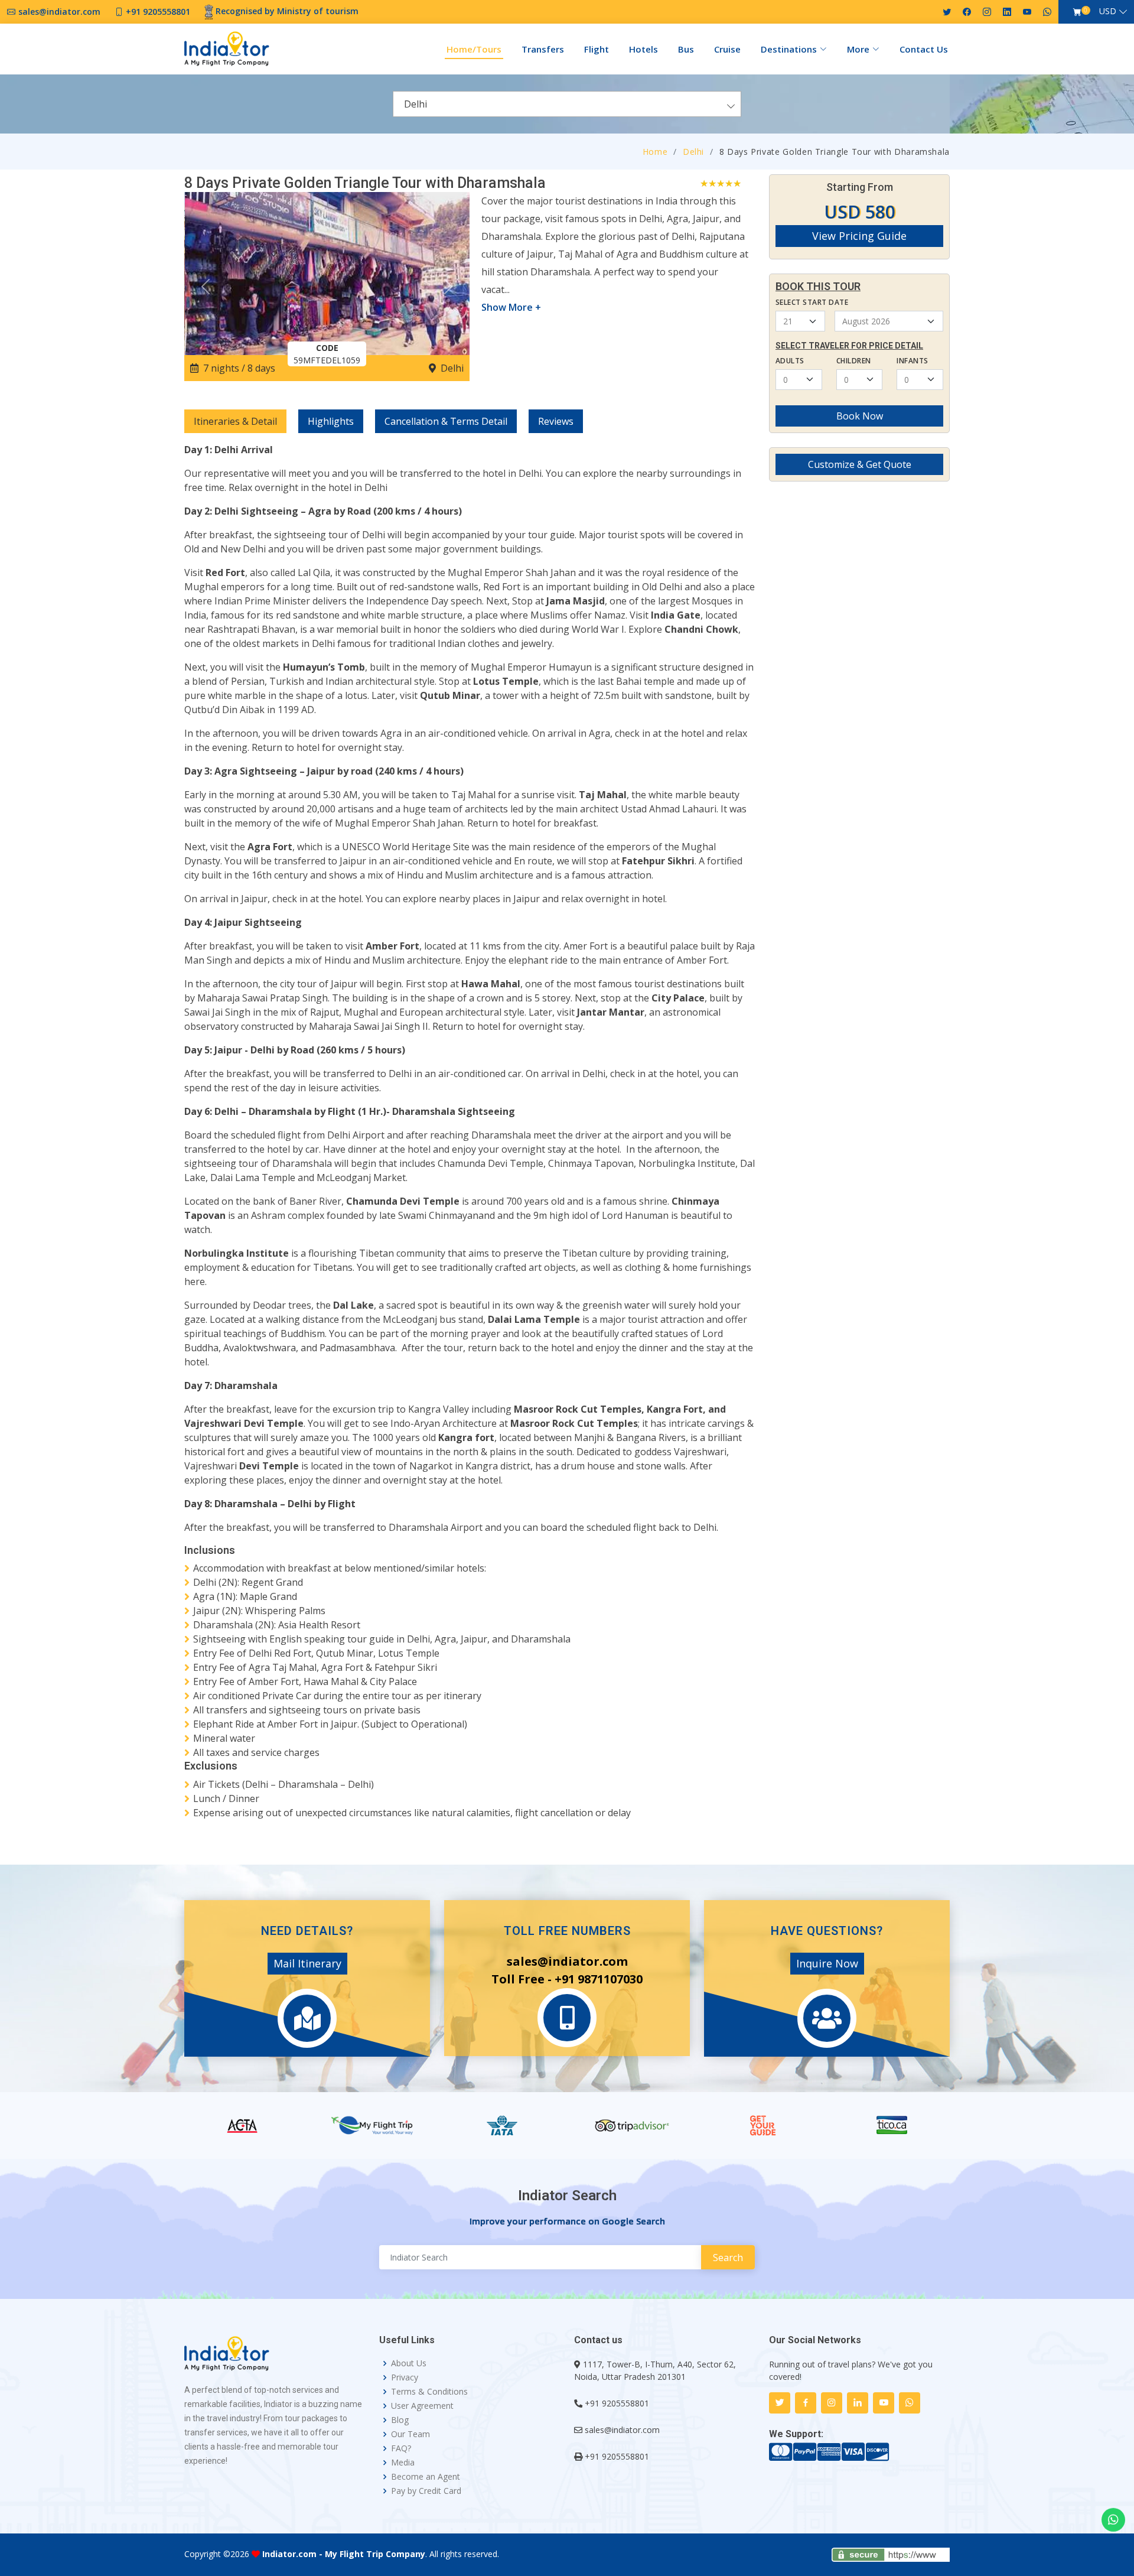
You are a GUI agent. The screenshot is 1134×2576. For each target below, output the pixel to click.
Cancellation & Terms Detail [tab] (446, 421)
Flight (597, 49)
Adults (790, 361)
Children (854, 361)
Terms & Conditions (429, 2392)
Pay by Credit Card (426, 2491)
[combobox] (567, 104)
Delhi (693, 152)
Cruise (727, 49)
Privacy (405, 2377)
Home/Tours (474, 49)
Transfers (543, 49)
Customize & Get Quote (860, 464)
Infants (912, 361)
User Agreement (422, 2406)
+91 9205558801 (617, 2403)
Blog (400, 2420)
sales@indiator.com (622, 2430)
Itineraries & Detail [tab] (235, 421)
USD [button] (1108, 11)
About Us (409, 2363)
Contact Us (924, 49)
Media (403, 2463)
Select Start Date (812, 302)
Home (655, 152)
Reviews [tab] (556, 421)
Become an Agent (426, 2477)
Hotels (643, 49)
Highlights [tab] (331, 421)
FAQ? (401, 2448)
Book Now (860, 416)
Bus (686, 49)
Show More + (511, 307)
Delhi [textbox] (416, 104)
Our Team (410, 2434)
